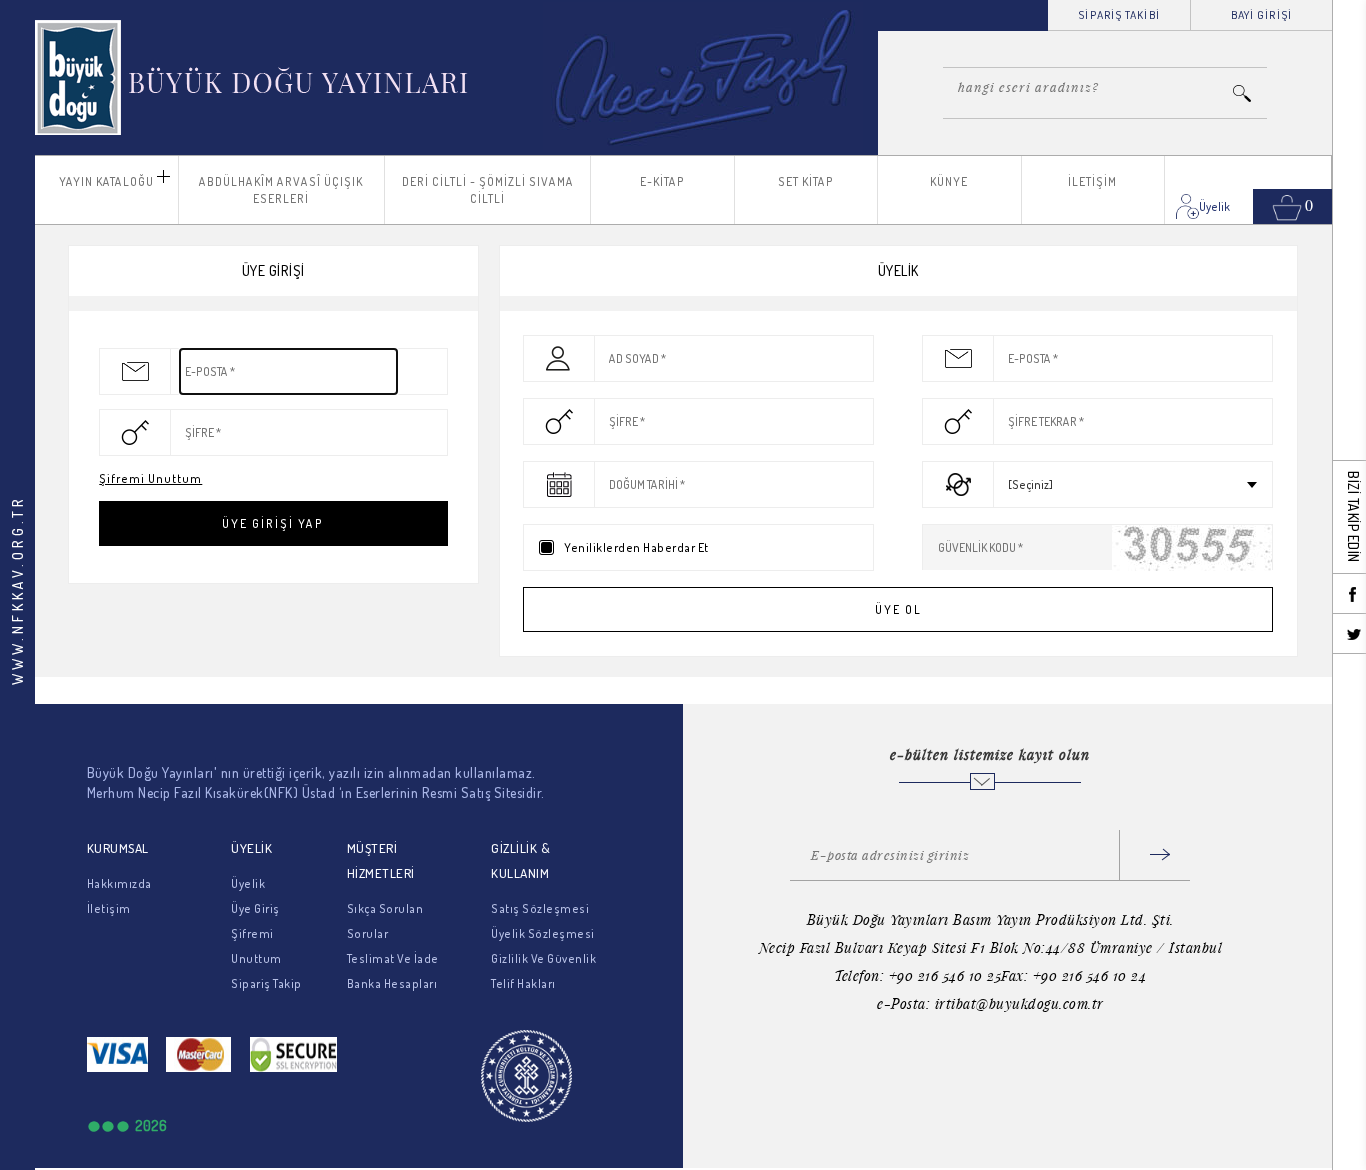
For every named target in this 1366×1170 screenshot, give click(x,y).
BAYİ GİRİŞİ (1261, 15)
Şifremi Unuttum (150, 478)
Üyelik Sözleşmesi (543, 933)
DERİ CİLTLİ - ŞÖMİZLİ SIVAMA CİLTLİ (488, 190)
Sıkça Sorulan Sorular (385, 921)
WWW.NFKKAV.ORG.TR (17, 590)
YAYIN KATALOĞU (106, 181)
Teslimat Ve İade (393, 958)
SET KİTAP (806, 181)
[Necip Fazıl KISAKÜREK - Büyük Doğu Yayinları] (254, 77)
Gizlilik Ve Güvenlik (543, 958)
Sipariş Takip (266, 983)
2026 (151, 1125)
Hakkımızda (119, 883)
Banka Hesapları (392, 983)
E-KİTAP (662, 181)
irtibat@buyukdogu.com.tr (1019, 1003)
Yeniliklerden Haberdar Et (636, 547)
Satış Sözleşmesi (540, 908)
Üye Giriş (255, 908)
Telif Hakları (523, 983)
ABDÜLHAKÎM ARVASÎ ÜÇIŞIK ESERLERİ (281, 190)
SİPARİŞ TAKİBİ (1118, 15)
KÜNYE (949, 181)
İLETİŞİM (1092, 181)
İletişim (109, 908)
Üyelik (248, 883)
